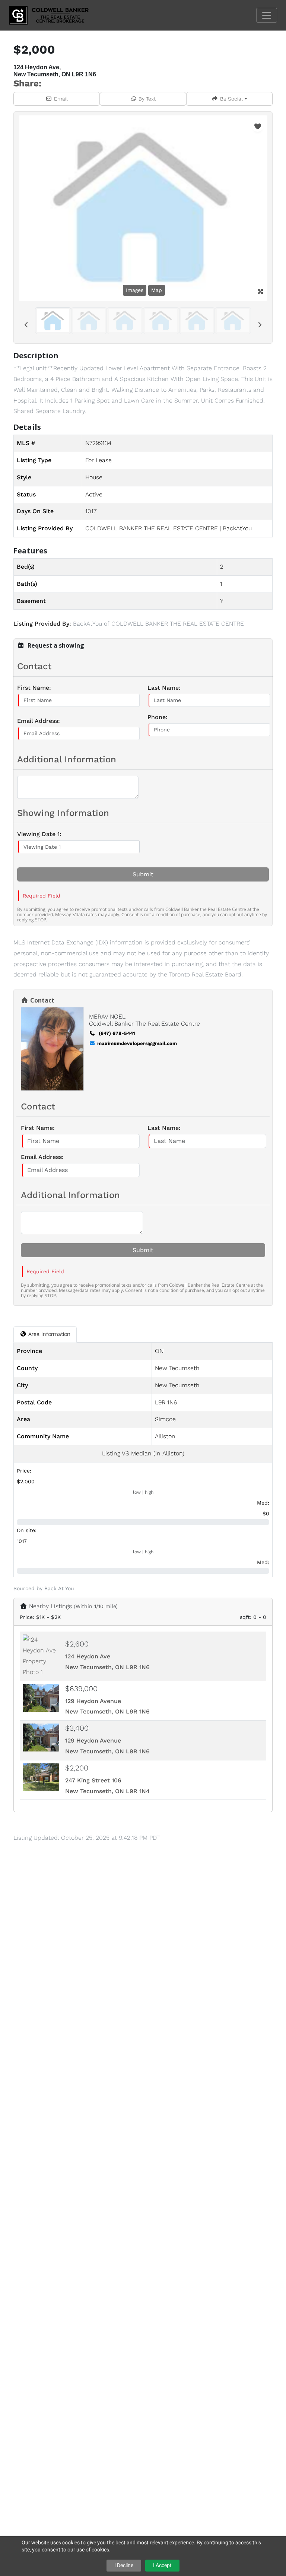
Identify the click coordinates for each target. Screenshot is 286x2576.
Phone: (158, 717)
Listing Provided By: (42, 624)
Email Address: (39, 721)
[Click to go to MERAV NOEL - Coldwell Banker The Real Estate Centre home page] (54, 15)
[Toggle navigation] (267, 15)
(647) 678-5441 (116, 1033)
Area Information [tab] (48, 1334)
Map (157, 290)
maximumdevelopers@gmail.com (137, 1043)
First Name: (34, 688)
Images (135, 290)
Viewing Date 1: (39, 834)
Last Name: (164, 688)
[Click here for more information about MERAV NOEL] (54, 1049)
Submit (143, 874)
